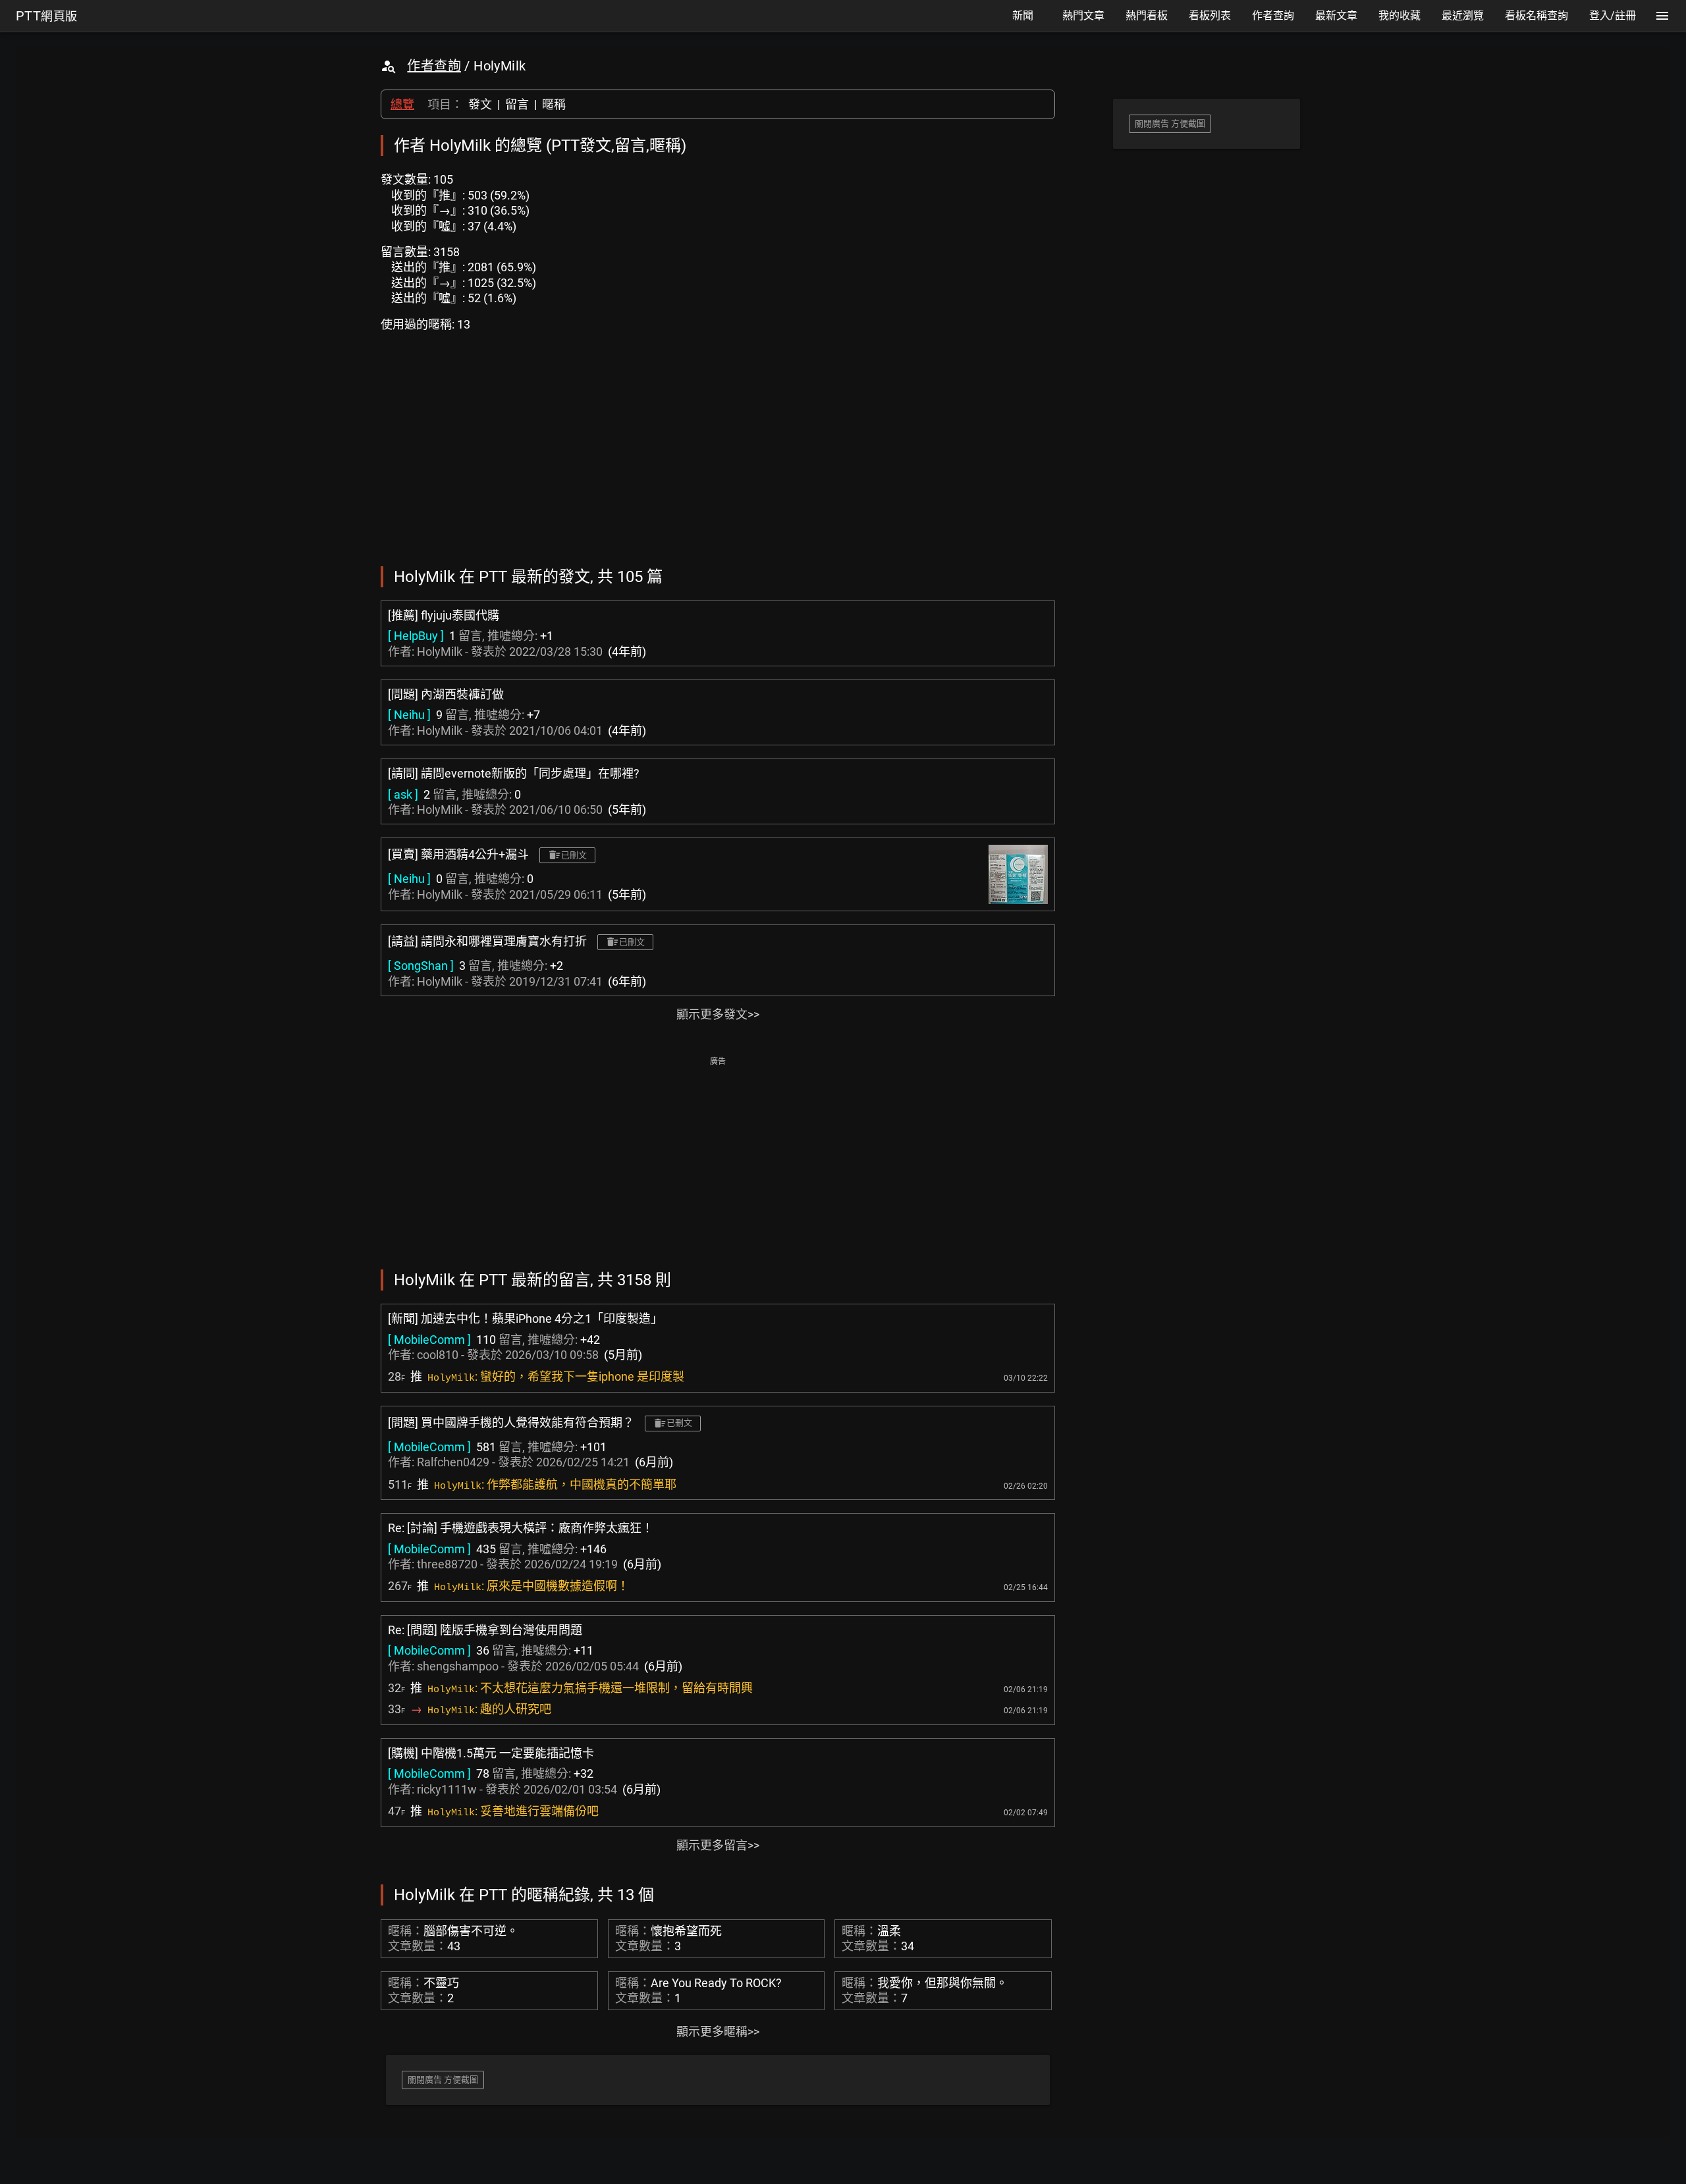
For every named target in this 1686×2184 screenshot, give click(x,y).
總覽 (402, 104)
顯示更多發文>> (718, 1014)
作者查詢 (434, 66)
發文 (480, 104)
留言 (517, 104)
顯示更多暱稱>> (718, 2032)
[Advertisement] (718, 1161)
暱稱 (554, 104)
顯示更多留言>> (718, 1845)
